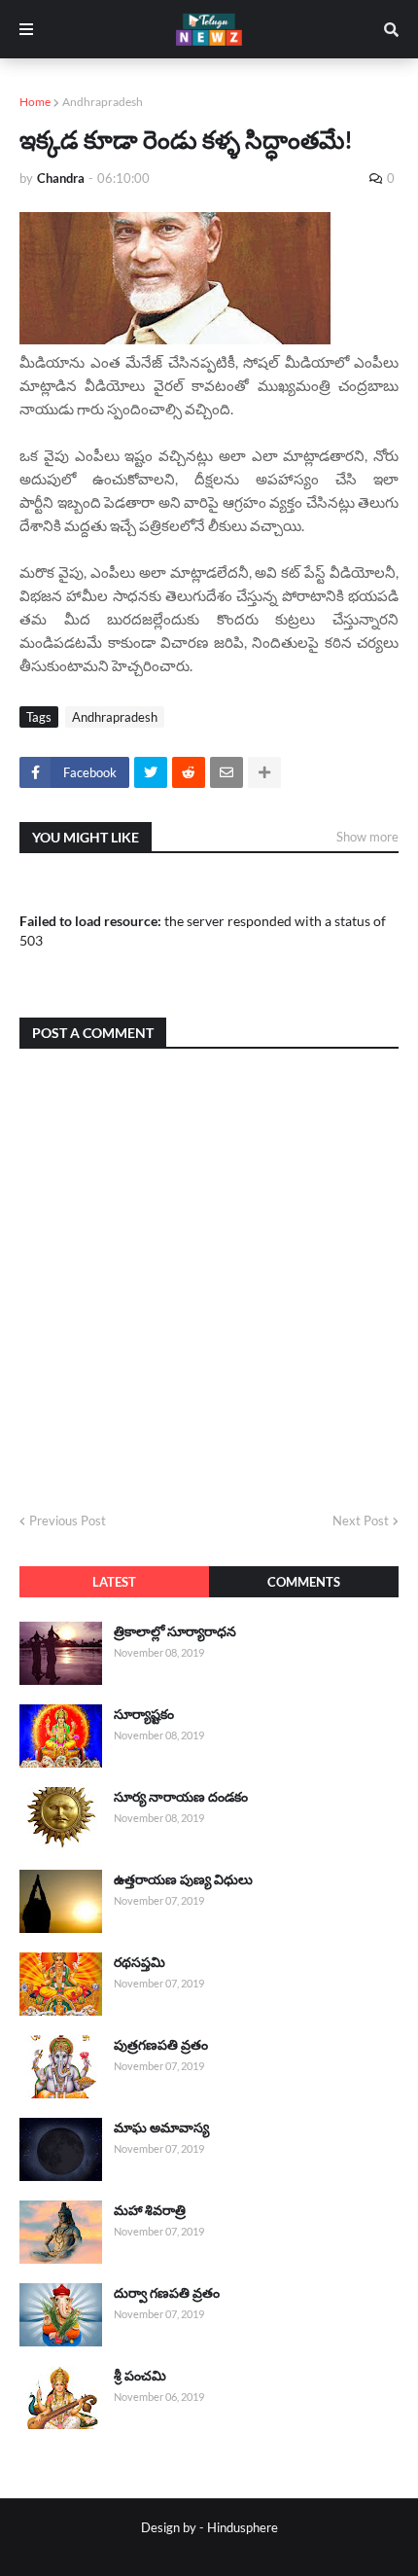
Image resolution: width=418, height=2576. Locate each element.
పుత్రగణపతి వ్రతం (161, 2044)
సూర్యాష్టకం (144, 1714)
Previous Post (68, 1521)
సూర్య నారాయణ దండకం (181, 1796)
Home (35, 102)
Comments (304, 1582)
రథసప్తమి (139, 1962)
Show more (367, 837)
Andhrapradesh (103, 102)
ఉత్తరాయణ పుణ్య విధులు (183, 1879)
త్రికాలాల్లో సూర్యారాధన (175, 1631)
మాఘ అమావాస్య (161, 2127)
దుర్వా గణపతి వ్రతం (167, 2292)
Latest (114, 1582)
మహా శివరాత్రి (150, 2210)
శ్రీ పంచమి (140, 2375)
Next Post (361, 1521)
